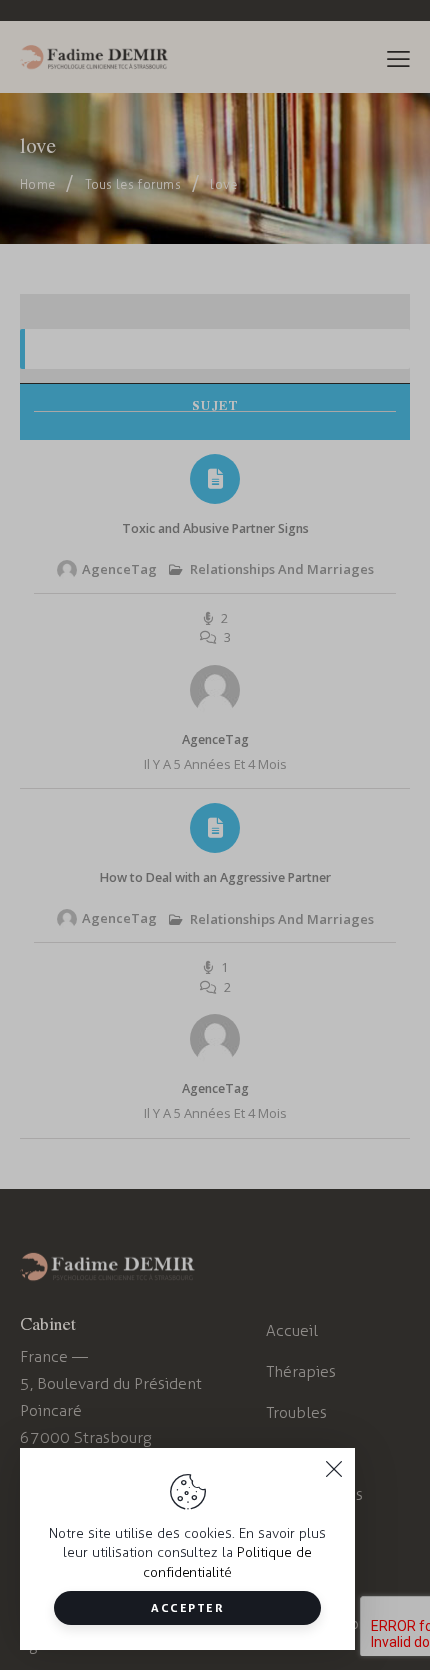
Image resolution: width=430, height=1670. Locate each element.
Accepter (187, 1607)
